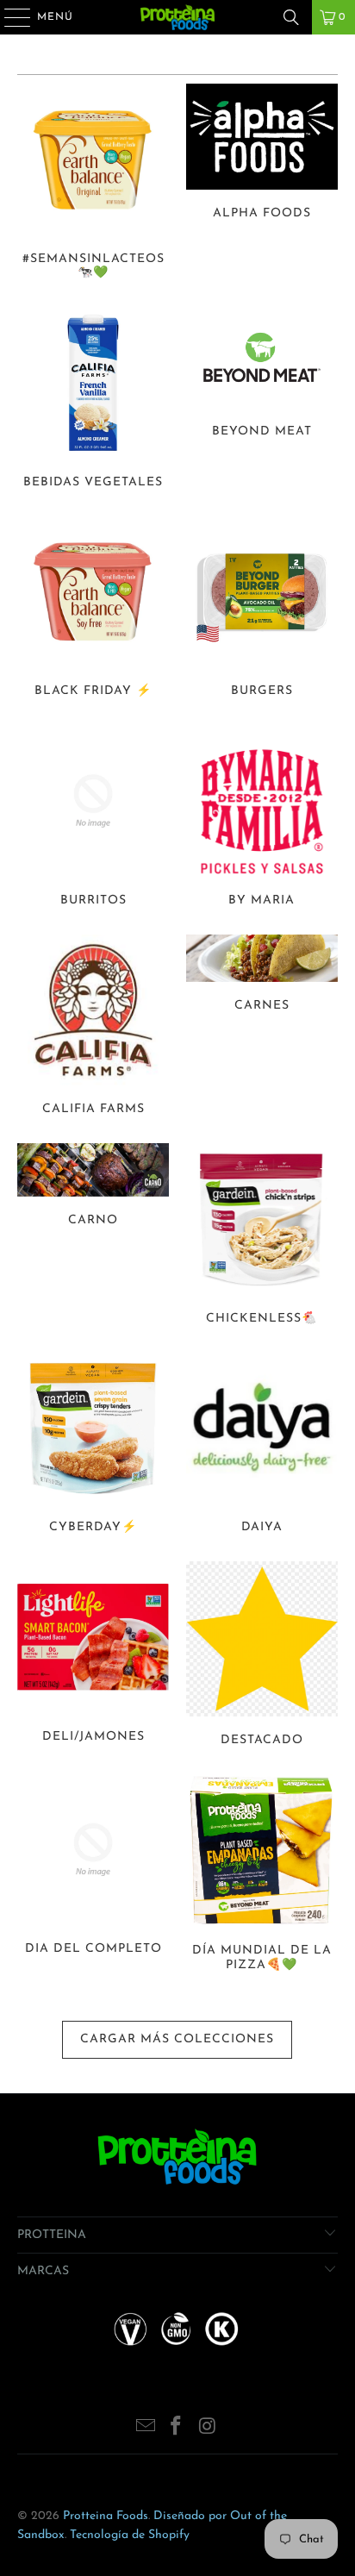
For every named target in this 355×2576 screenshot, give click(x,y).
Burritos (93, 819)
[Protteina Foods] (177, 17)
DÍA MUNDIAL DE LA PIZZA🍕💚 (262, 1876)
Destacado (262, 1657)
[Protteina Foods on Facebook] (177, 2429)
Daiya (262, 1446)
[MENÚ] (9, 17)
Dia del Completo (93, 1876)
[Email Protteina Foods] (146, 2429)
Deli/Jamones (93, 1657)
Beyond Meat (262, 400)
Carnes (262, 1028)
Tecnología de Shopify (130, 2535)
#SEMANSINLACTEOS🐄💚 (93, 184)
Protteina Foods (106, 2516)
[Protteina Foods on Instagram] (208, 2429)
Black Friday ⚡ (93, 610)
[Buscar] (291, 17)
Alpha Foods (262, 184)
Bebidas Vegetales (93, 400)
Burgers (262, 610)
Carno (93, 1237)
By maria (262, 819)
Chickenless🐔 (262, 1237)
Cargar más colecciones (177, 2039)
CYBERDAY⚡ (93, 1446)
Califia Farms (93, 1028)
